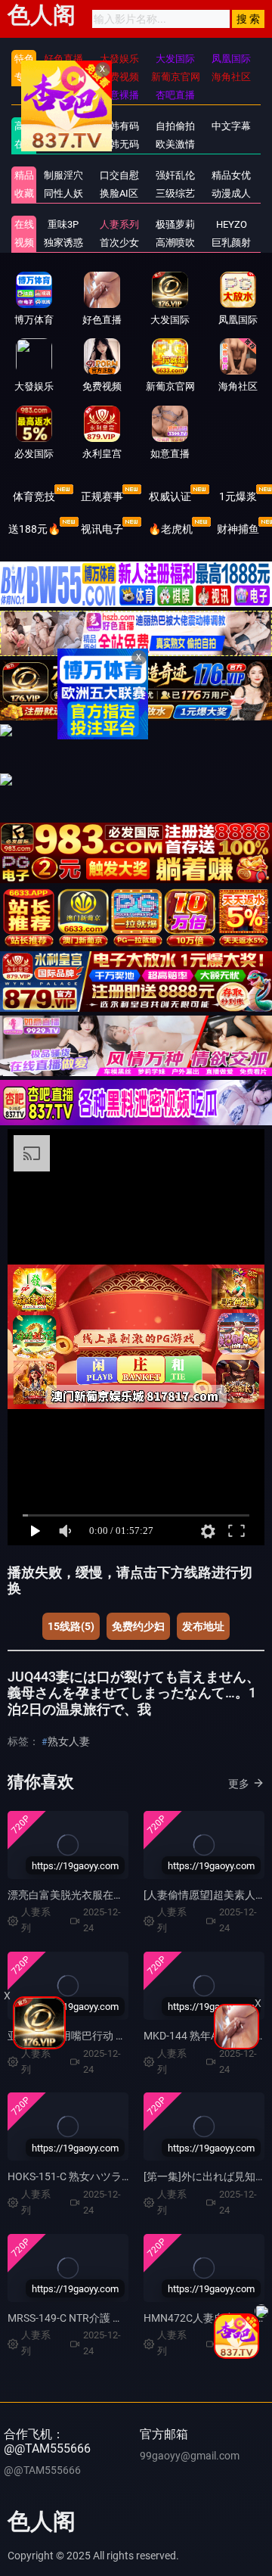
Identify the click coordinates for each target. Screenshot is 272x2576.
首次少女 (119, 243)
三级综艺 (175, 193)
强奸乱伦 (175, 175)
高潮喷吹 (175, 243)
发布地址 (203, 1626)
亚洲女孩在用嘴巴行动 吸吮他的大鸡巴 (99, 2036)
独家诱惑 (63, 243)
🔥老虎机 (170, 529)
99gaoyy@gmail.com (190, 2456)
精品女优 (231, 175)
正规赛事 (102, 496)
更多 (239, 1784)
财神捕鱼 (238, 529)
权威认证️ (170, 496)
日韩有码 (119, 126)
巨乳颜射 (231, 243)
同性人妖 (63, 193)
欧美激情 (175, 144)
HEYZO (232, 224)
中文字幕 (231, 126)
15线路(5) (71, 1626)
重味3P (63, 224)
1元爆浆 (238, 496)
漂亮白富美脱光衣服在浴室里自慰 (87, 1895)
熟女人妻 (69, 1741)
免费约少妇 (138, 1626)
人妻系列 (119, 224)
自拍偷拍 (175, 126)
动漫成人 (231, 193)
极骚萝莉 (175, 224)
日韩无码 (119, 144)
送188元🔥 (34, 529)
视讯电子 (102, 529)
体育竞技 (34, 496)
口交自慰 (119, 175)
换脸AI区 (119, 193)
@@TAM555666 (42, 2470)
